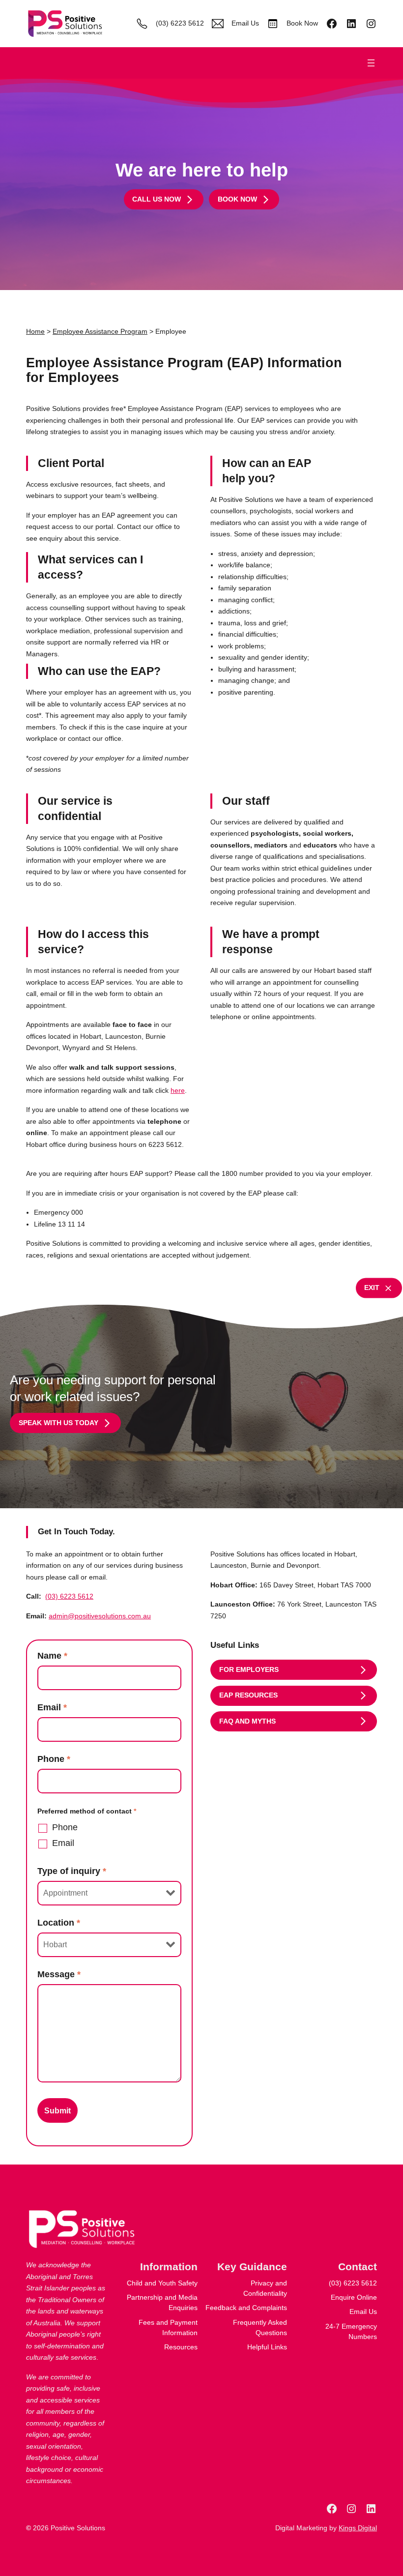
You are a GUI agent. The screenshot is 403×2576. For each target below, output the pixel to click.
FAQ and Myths (247, 1721)
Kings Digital (358, 2528)
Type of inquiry (72, 1871)
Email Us (245, 23)
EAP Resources (248, 1695)
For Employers (249, 1669)
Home (35, 331)
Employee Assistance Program (100, 331)
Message (59, 1974)
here (178, 1090)
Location (59, 1923)
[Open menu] (371, 63)
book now (237, 199)
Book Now (302, 23)
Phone (54, 1759)
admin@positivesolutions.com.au (100, 1616)
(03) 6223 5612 (180, 23)
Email (52, 1707)
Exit (372, 1288)
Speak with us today (58, 1423)
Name (52, 1656)
